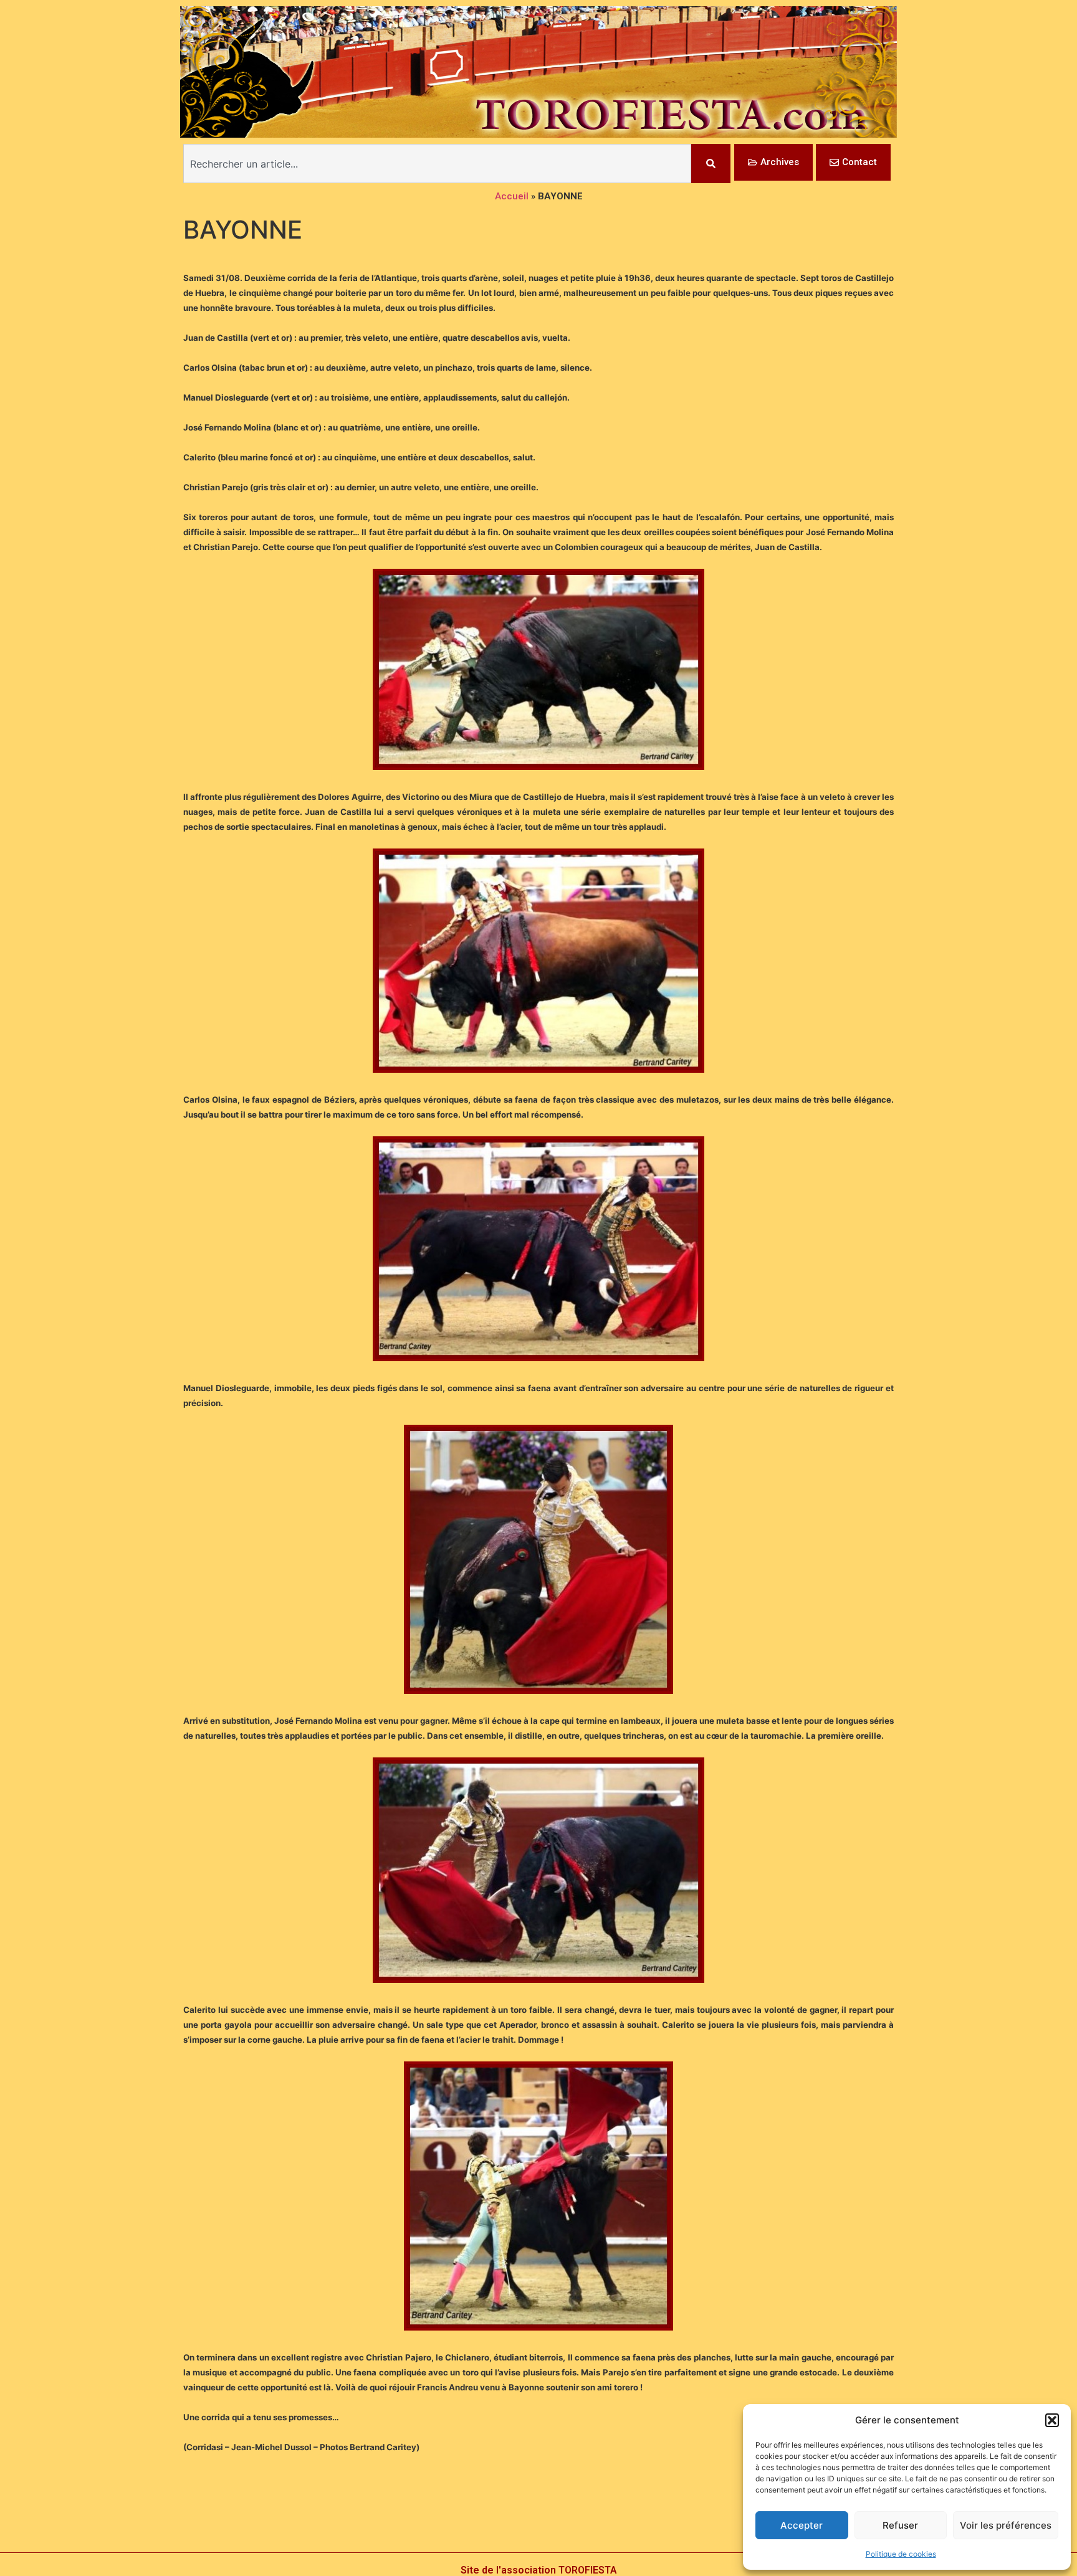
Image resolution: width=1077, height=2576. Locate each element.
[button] (1052, 2420)
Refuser (900, 2525)
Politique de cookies (901, 2554)
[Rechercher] (711, 164)
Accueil (512, 196)
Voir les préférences (1006, 2525)
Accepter (802, 2525)
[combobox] (437, 164)
